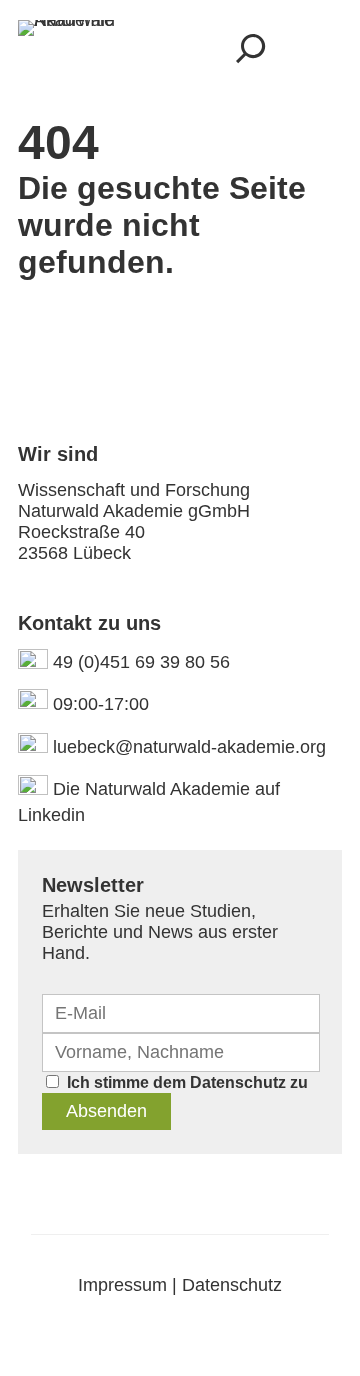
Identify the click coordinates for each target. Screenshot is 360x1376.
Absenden (106, 1111)
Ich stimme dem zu (187, 1082)
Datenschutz (238, 1082)
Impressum (122, 1285)
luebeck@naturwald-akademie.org (189, 747)
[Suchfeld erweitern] (251, 48)
